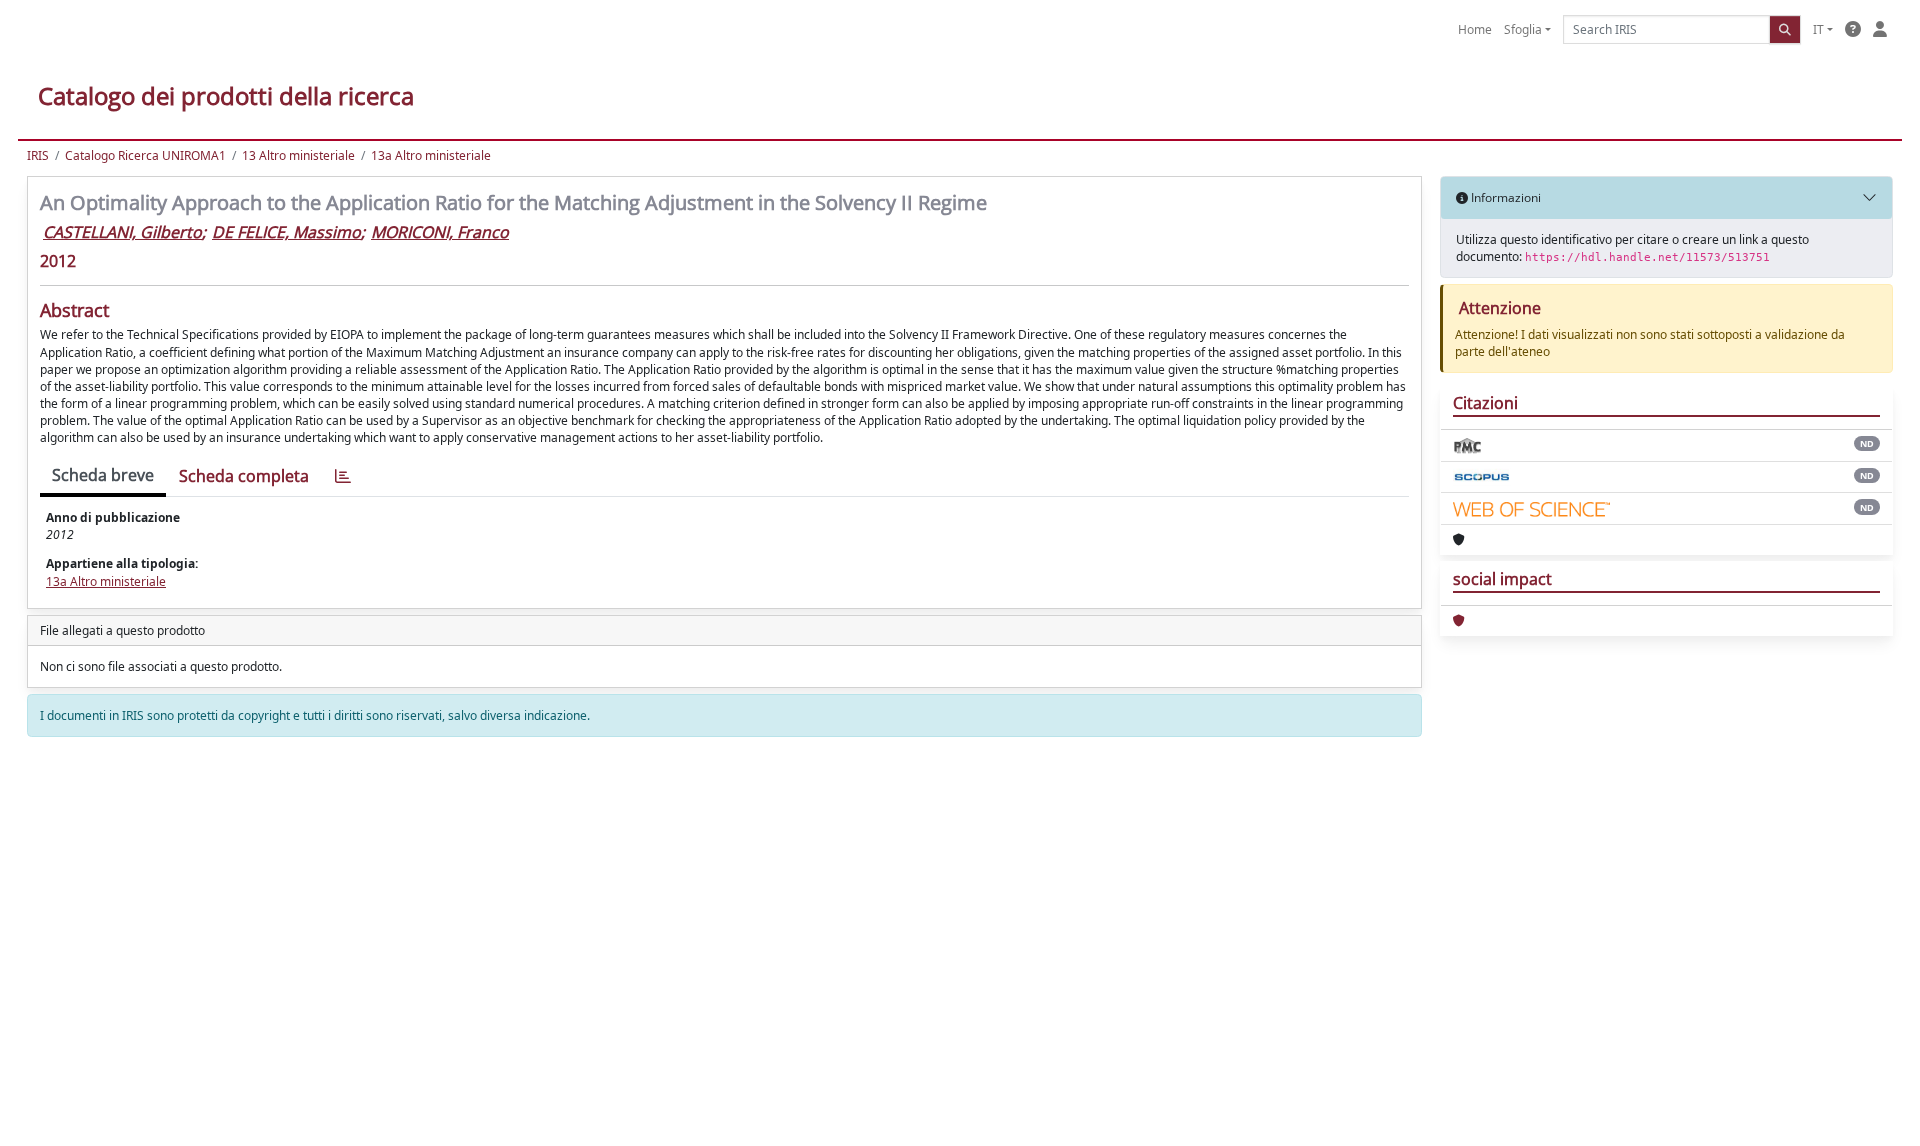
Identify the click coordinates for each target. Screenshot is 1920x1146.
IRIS (38, 155)
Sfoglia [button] (1523, 29)
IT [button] (1818, 29)
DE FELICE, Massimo (286, 232)
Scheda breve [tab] (103, 475)
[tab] (343, 476)
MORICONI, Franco (440, 232)
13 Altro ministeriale (298, 155)
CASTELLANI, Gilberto (122, 232)
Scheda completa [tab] (244, 476)
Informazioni (1504, 197)
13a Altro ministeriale (431, 155)
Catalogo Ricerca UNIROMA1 (145, 155)
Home (1475, 29)
